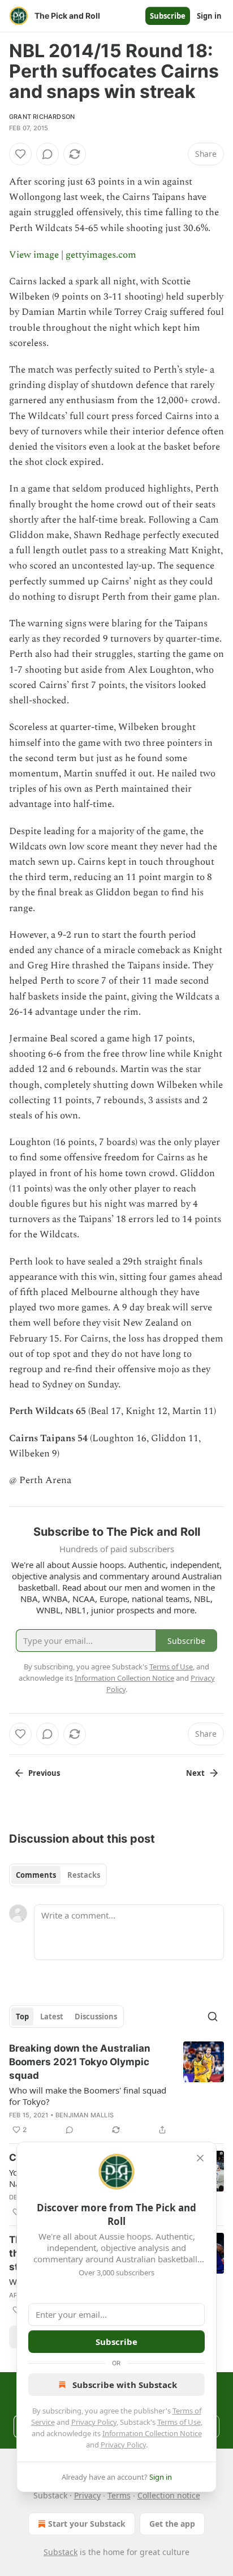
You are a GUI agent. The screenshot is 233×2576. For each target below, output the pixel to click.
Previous (44, 1773)
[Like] (20, 154)
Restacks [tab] (84, 1875)
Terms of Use (179, 2422)
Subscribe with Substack (125, 2385)
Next (195, 1773)
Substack (61, 2552)
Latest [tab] (52, 2017)
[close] (200, 2158)
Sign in (209, 16)
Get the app (172, 2524)
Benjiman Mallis (85, 2115)
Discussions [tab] (96, 2017)
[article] (116, 2089)
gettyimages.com (101, 255)
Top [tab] (22, 2017)
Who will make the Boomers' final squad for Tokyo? (88, 2096)
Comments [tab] (36, 1875)
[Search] (213, 2017)
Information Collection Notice (152, 2433)
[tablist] (58, 1875)
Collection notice (169, 2495)
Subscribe (168, 16)
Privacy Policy (94, 2422)
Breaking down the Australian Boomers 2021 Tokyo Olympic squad (80, 2062)
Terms (119, 2495)
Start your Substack (87, 2524)
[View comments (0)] (48, 154)
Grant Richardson (42, 117)
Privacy (87, 2495)
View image (34, 255)
